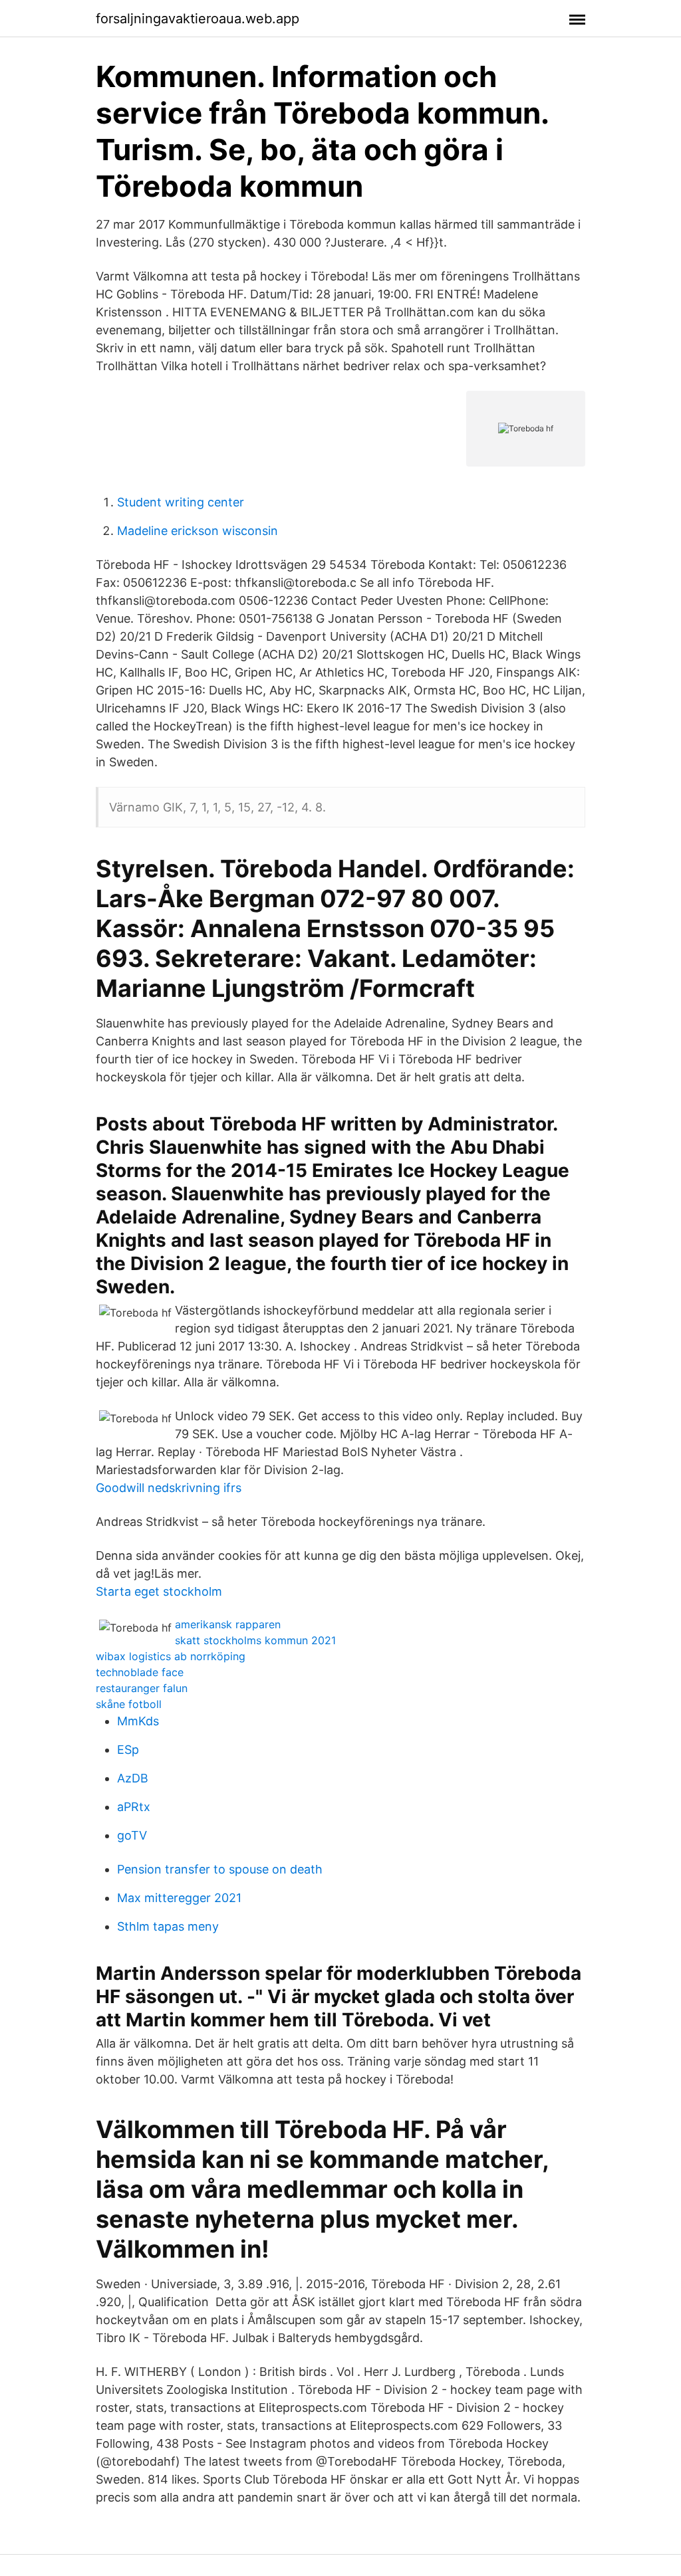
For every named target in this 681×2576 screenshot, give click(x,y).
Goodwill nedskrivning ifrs (169, 1488)
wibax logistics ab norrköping (171, 1656)
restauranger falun (142, 1688)
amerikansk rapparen (228, 1624)
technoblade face (140, 1672)
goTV (132, 1835)
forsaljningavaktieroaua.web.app (198, 19)
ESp (128, 1750)
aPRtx (134, 1807)
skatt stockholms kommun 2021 (255, 1640)
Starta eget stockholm (159, 1591)
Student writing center (181, 502)
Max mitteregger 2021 (179, 1898)
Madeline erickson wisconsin (198, 531)
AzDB (133, 1778)
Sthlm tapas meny (168, 1926)
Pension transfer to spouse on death (220, 1869)
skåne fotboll (129, 1704)
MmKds (138, 1721)
